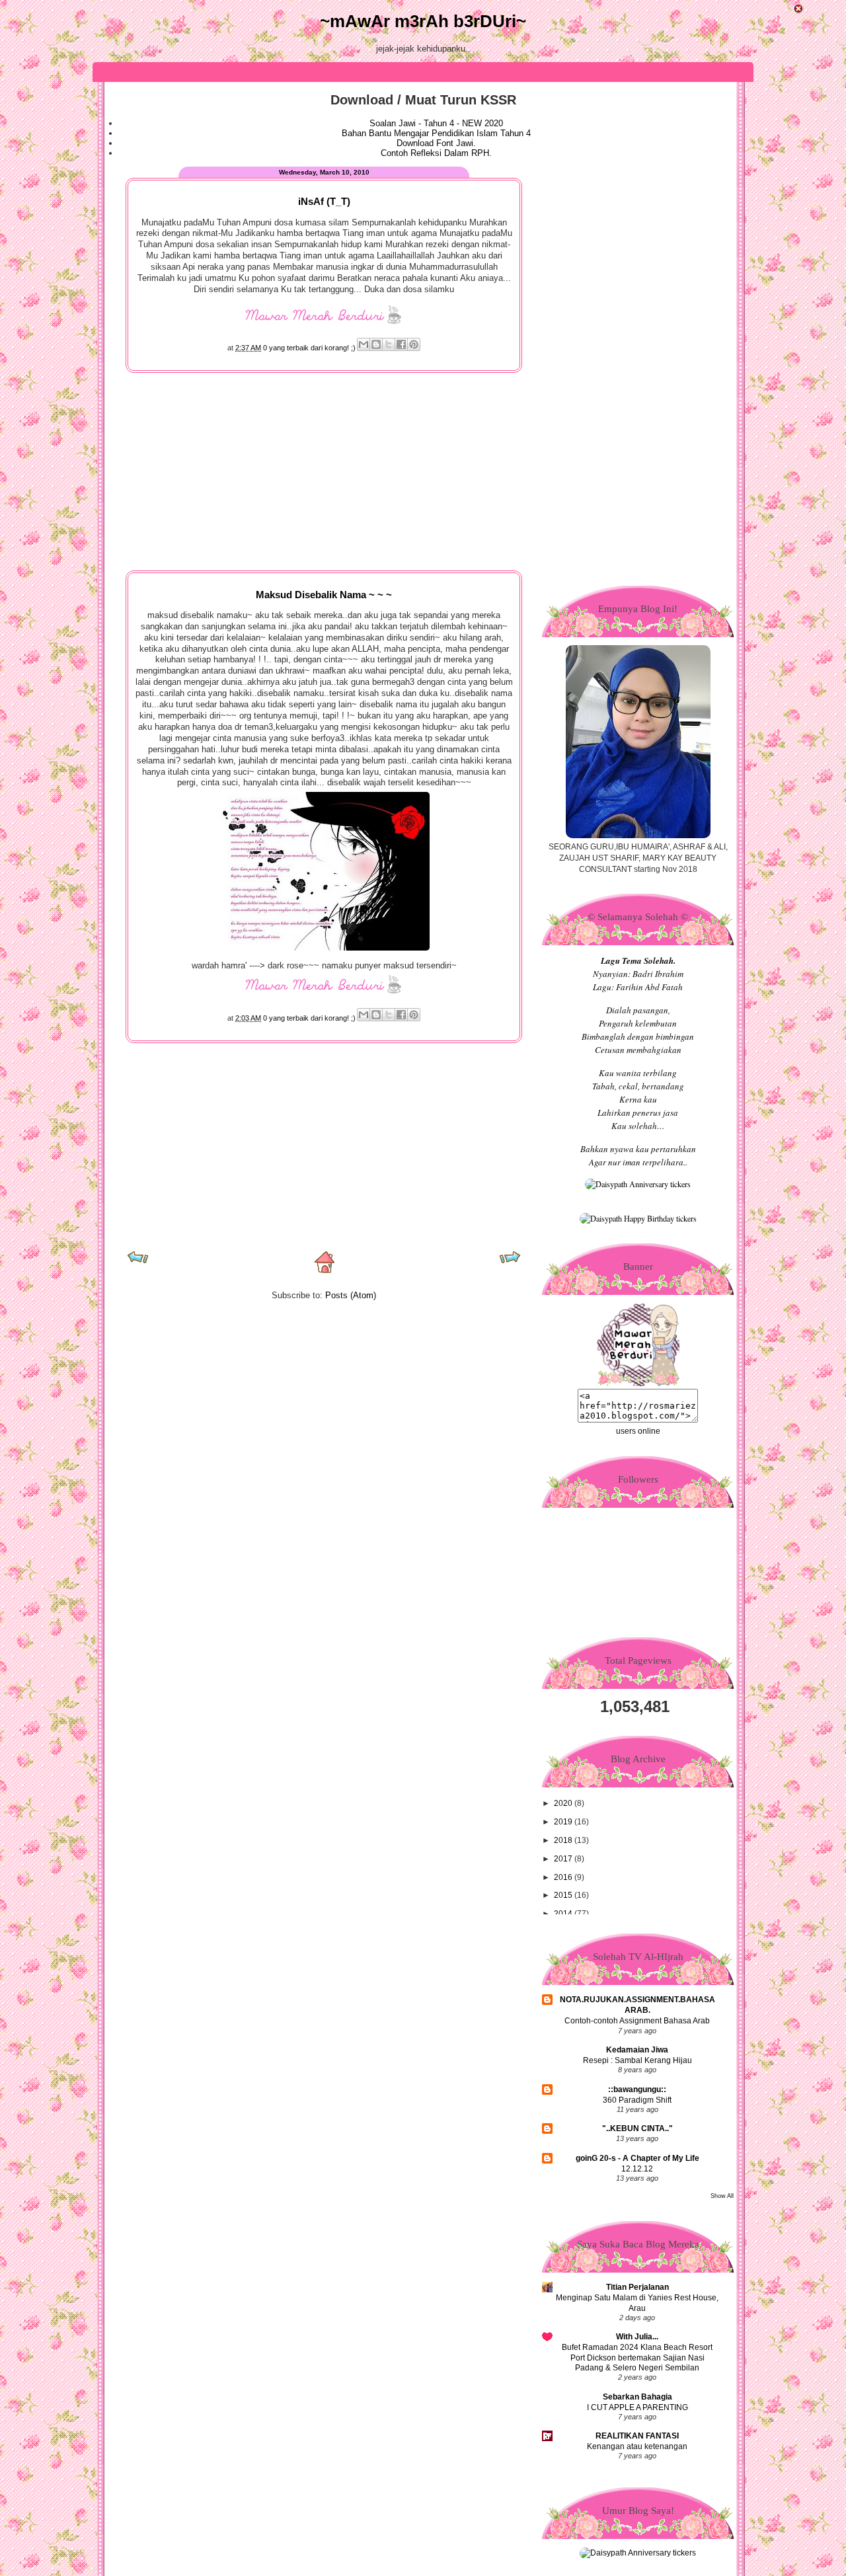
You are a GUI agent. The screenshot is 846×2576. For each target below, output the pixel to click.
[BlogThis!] (376, 344)
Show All (722, 2196)
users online (638, 1431)
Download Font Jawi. (436, 143)
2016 (564, 1877)
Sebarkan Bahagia (637, 2397)
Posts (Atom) (351, 1295)
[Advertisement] (324, 478)
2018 (564, 1840)
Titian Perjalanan (637, 2287)
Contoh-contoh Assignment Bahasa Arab (637, 2020)
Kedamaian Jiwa (637, 2050)
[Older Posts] (510, 1262)
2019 (564, 1822)
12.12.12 (637, 2168)
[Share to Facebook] (401, 344)
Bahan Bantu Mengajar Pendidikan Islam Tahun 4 (436, 133)
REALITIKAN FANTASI (637, 2436)
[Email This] (364, 344)
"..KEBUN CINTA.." (637, 2128)
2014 (564, 1914)
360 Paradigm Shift (637, 2100)
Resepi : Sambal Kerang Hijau (637, 2060)
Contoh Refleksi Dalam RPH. (436, 153)
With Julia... (637, 2337)
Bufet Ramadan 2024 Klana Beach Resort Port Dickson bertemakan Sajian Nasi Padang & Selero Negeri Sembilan (637, 2357)
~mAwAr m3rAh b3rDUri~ (423, 21)
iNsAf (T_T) (324, 201)
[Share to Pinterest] (414, 344)
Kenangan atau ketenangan (637, 2446)
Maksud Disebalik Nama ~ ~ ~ (324, 595)
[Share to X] (389, 344)
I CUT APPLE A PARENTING (637, 2407)
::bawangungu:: (637, 2089)
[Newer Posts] (138, 1262)
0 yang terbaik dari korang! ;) (309, 348)
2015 (564, 1895)
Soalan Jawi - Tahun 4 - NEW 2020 (436, 123)
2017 (564, 1859)
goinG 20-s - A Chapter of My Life (637, 2158)
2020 (564, 1803)
